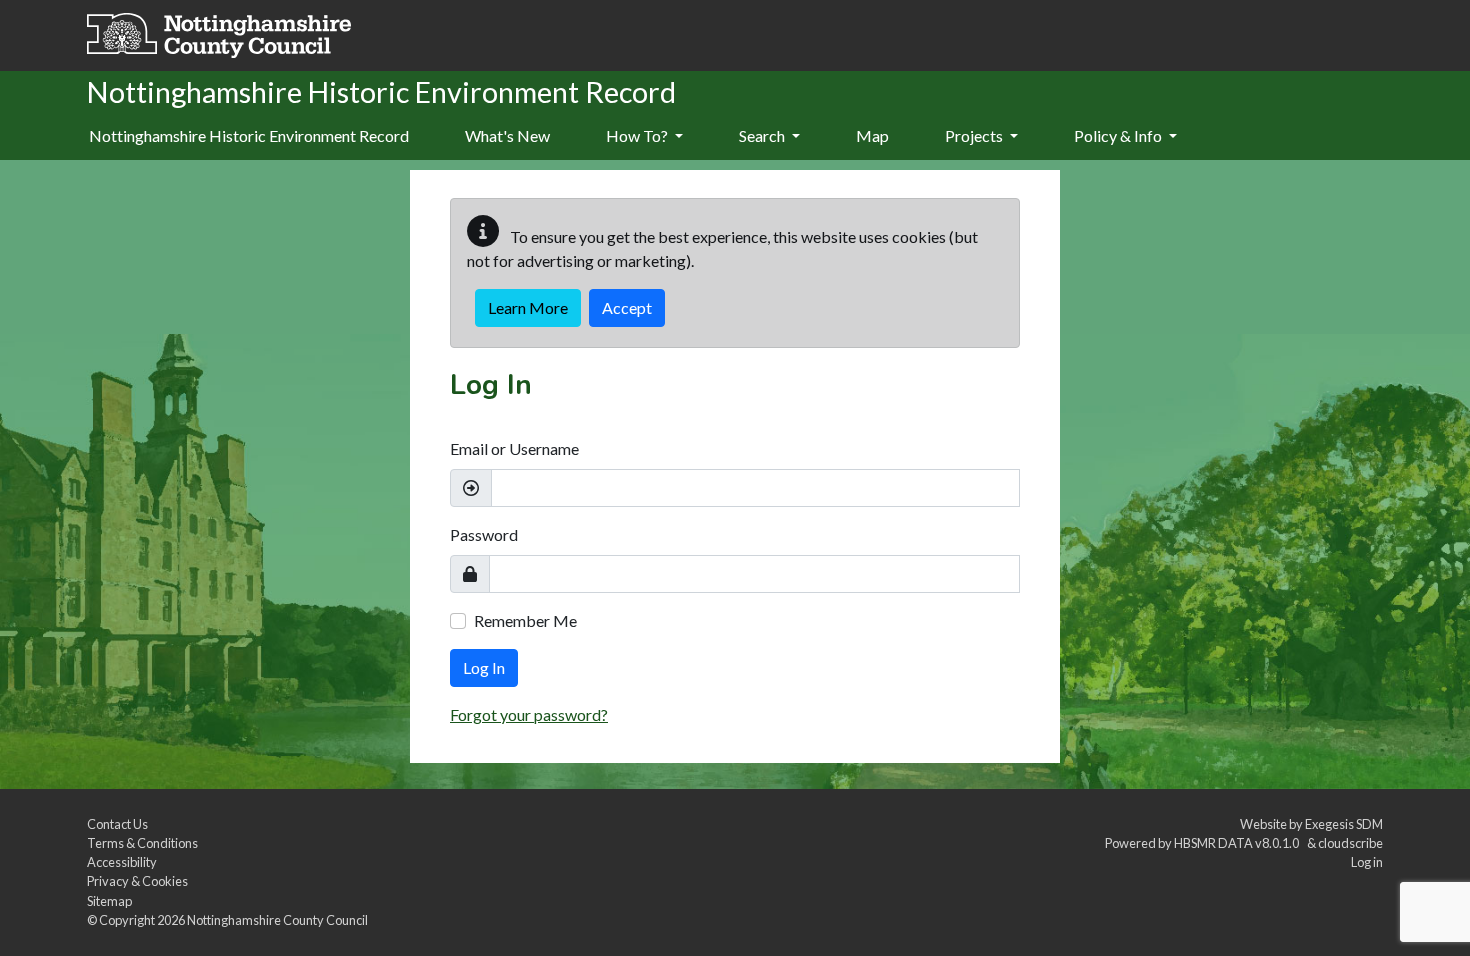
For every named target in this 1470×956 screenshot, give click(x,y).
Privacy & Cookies (137, 881)
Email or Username (514, 448)
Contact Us (117, 824)
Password (484, 534)
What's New (507, 135)
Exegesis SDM (1344, 824)
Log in (1367, 862)
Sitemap (109, 901)
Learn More (528, 307)
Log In (484, 667)
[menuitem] (507, 137)
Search (763, 135)
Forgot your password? (529, 714)
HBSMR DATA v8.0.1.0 (1238, 843)
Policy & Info (1119, 135)
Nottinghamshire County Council (277, 920)
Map (872, 135)
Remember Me (525, 620)
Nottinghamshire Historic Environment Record (249, 135)
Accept (627, 307)
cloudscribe (1350, 843)
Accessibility (122, 862)
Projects (975, 135)
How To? (638, 135)
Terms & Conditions (142, 843)
